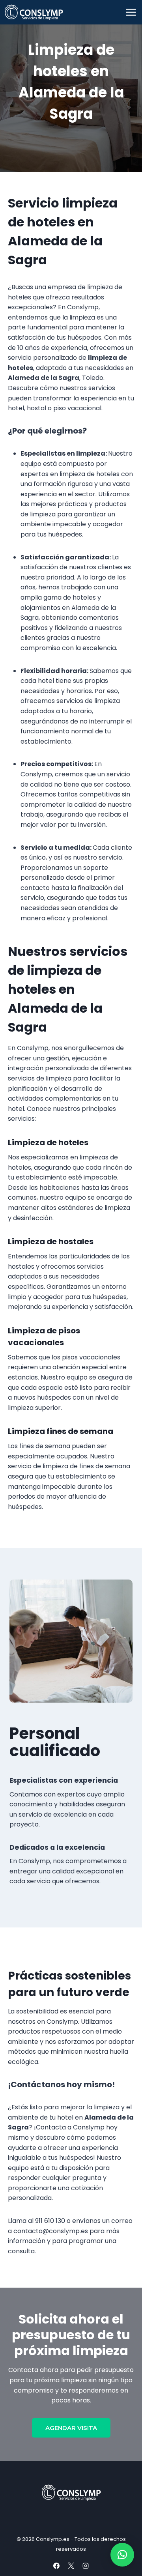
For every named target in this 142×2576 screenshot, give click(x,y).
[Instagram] (86, 2566)
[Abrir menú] (131, 12)
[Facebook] (56, 2566)
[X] (71, 2566)
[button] (122, 2555)
